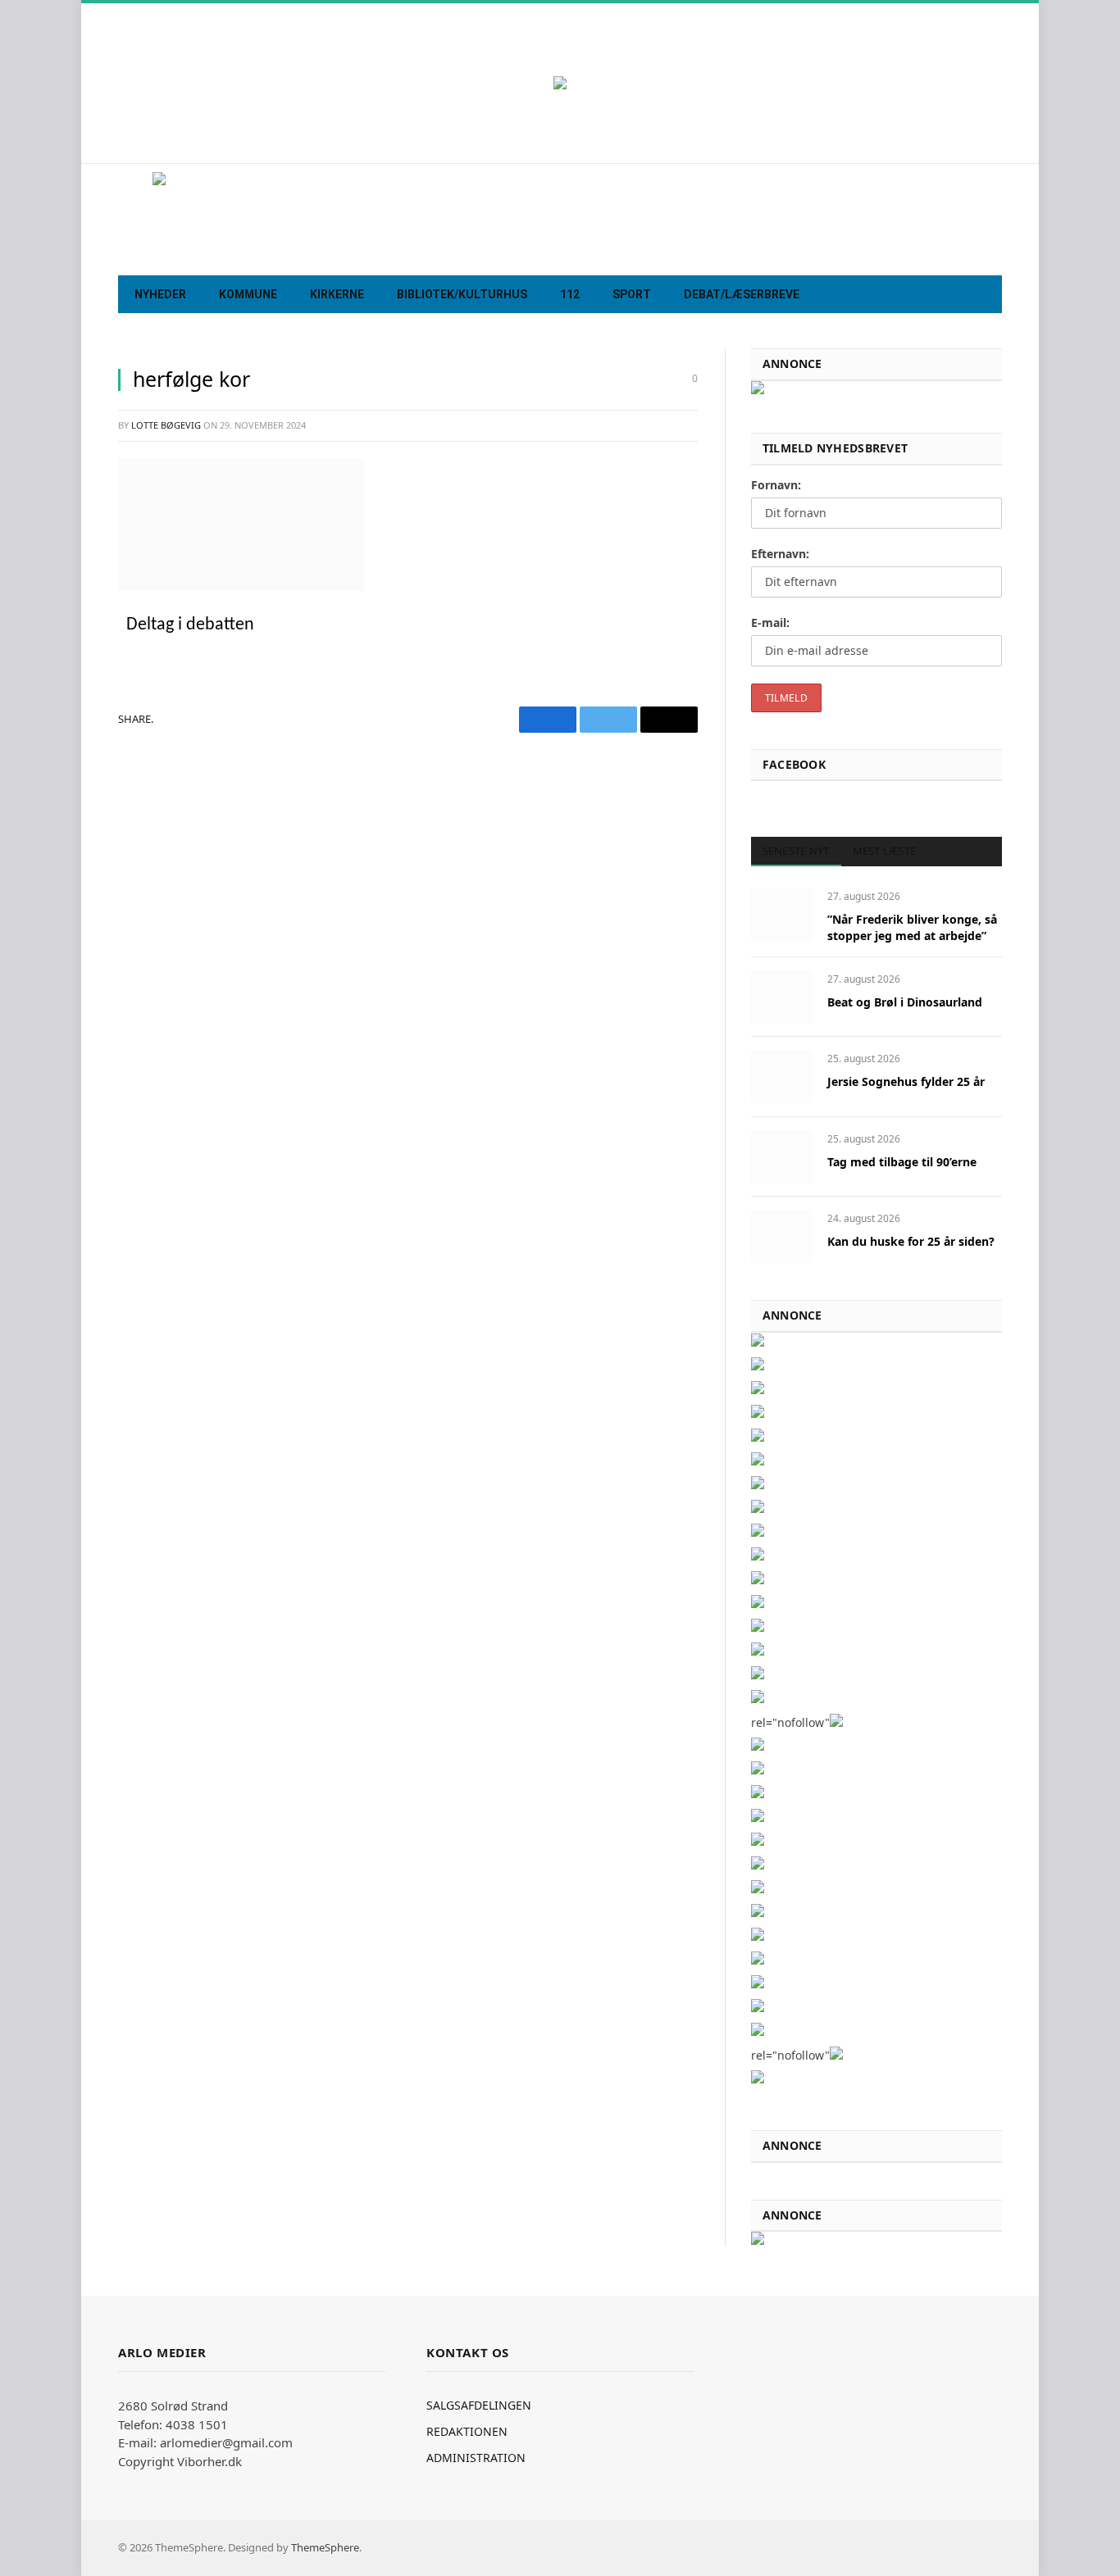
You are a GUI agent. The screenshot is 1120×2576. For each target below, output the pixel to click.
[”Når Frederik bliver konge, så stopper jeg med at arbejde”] (782, 914)
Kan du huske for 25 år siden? (911, 1241)
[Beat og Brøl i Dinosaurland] (782, 997)
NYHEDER (160, 294)
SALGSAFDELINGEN (479, 2405)
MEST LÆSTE (885, 851)
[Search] (988, 295)
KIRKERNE (337, 294)
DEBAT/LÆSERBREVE (742, 294)
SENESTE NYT (796, 851)
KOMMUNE (248, 294)
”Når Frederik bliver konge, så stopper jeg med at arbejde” (912, 927)
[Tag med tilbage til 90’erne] (782, 1157)
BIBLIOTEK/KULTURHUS (462, 294)
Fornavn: (776, 485)
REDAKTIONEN (467, 2431)
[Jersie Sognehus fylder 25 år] (782, 1077)
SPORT (632, 294)
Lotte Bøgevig (166, 425)
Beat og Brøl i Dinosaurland (905, 1002)
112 (570, 294)
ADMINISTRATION (476, 2458)
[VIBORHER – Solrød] (560, 219)
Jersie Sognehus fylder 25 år (906, 1081)
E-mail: (770, 622)
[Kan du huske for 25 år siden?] (782, 1236)
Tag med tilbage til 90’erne (902, 1162)
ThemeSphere (325, 2547)
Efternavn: (780, 554)
